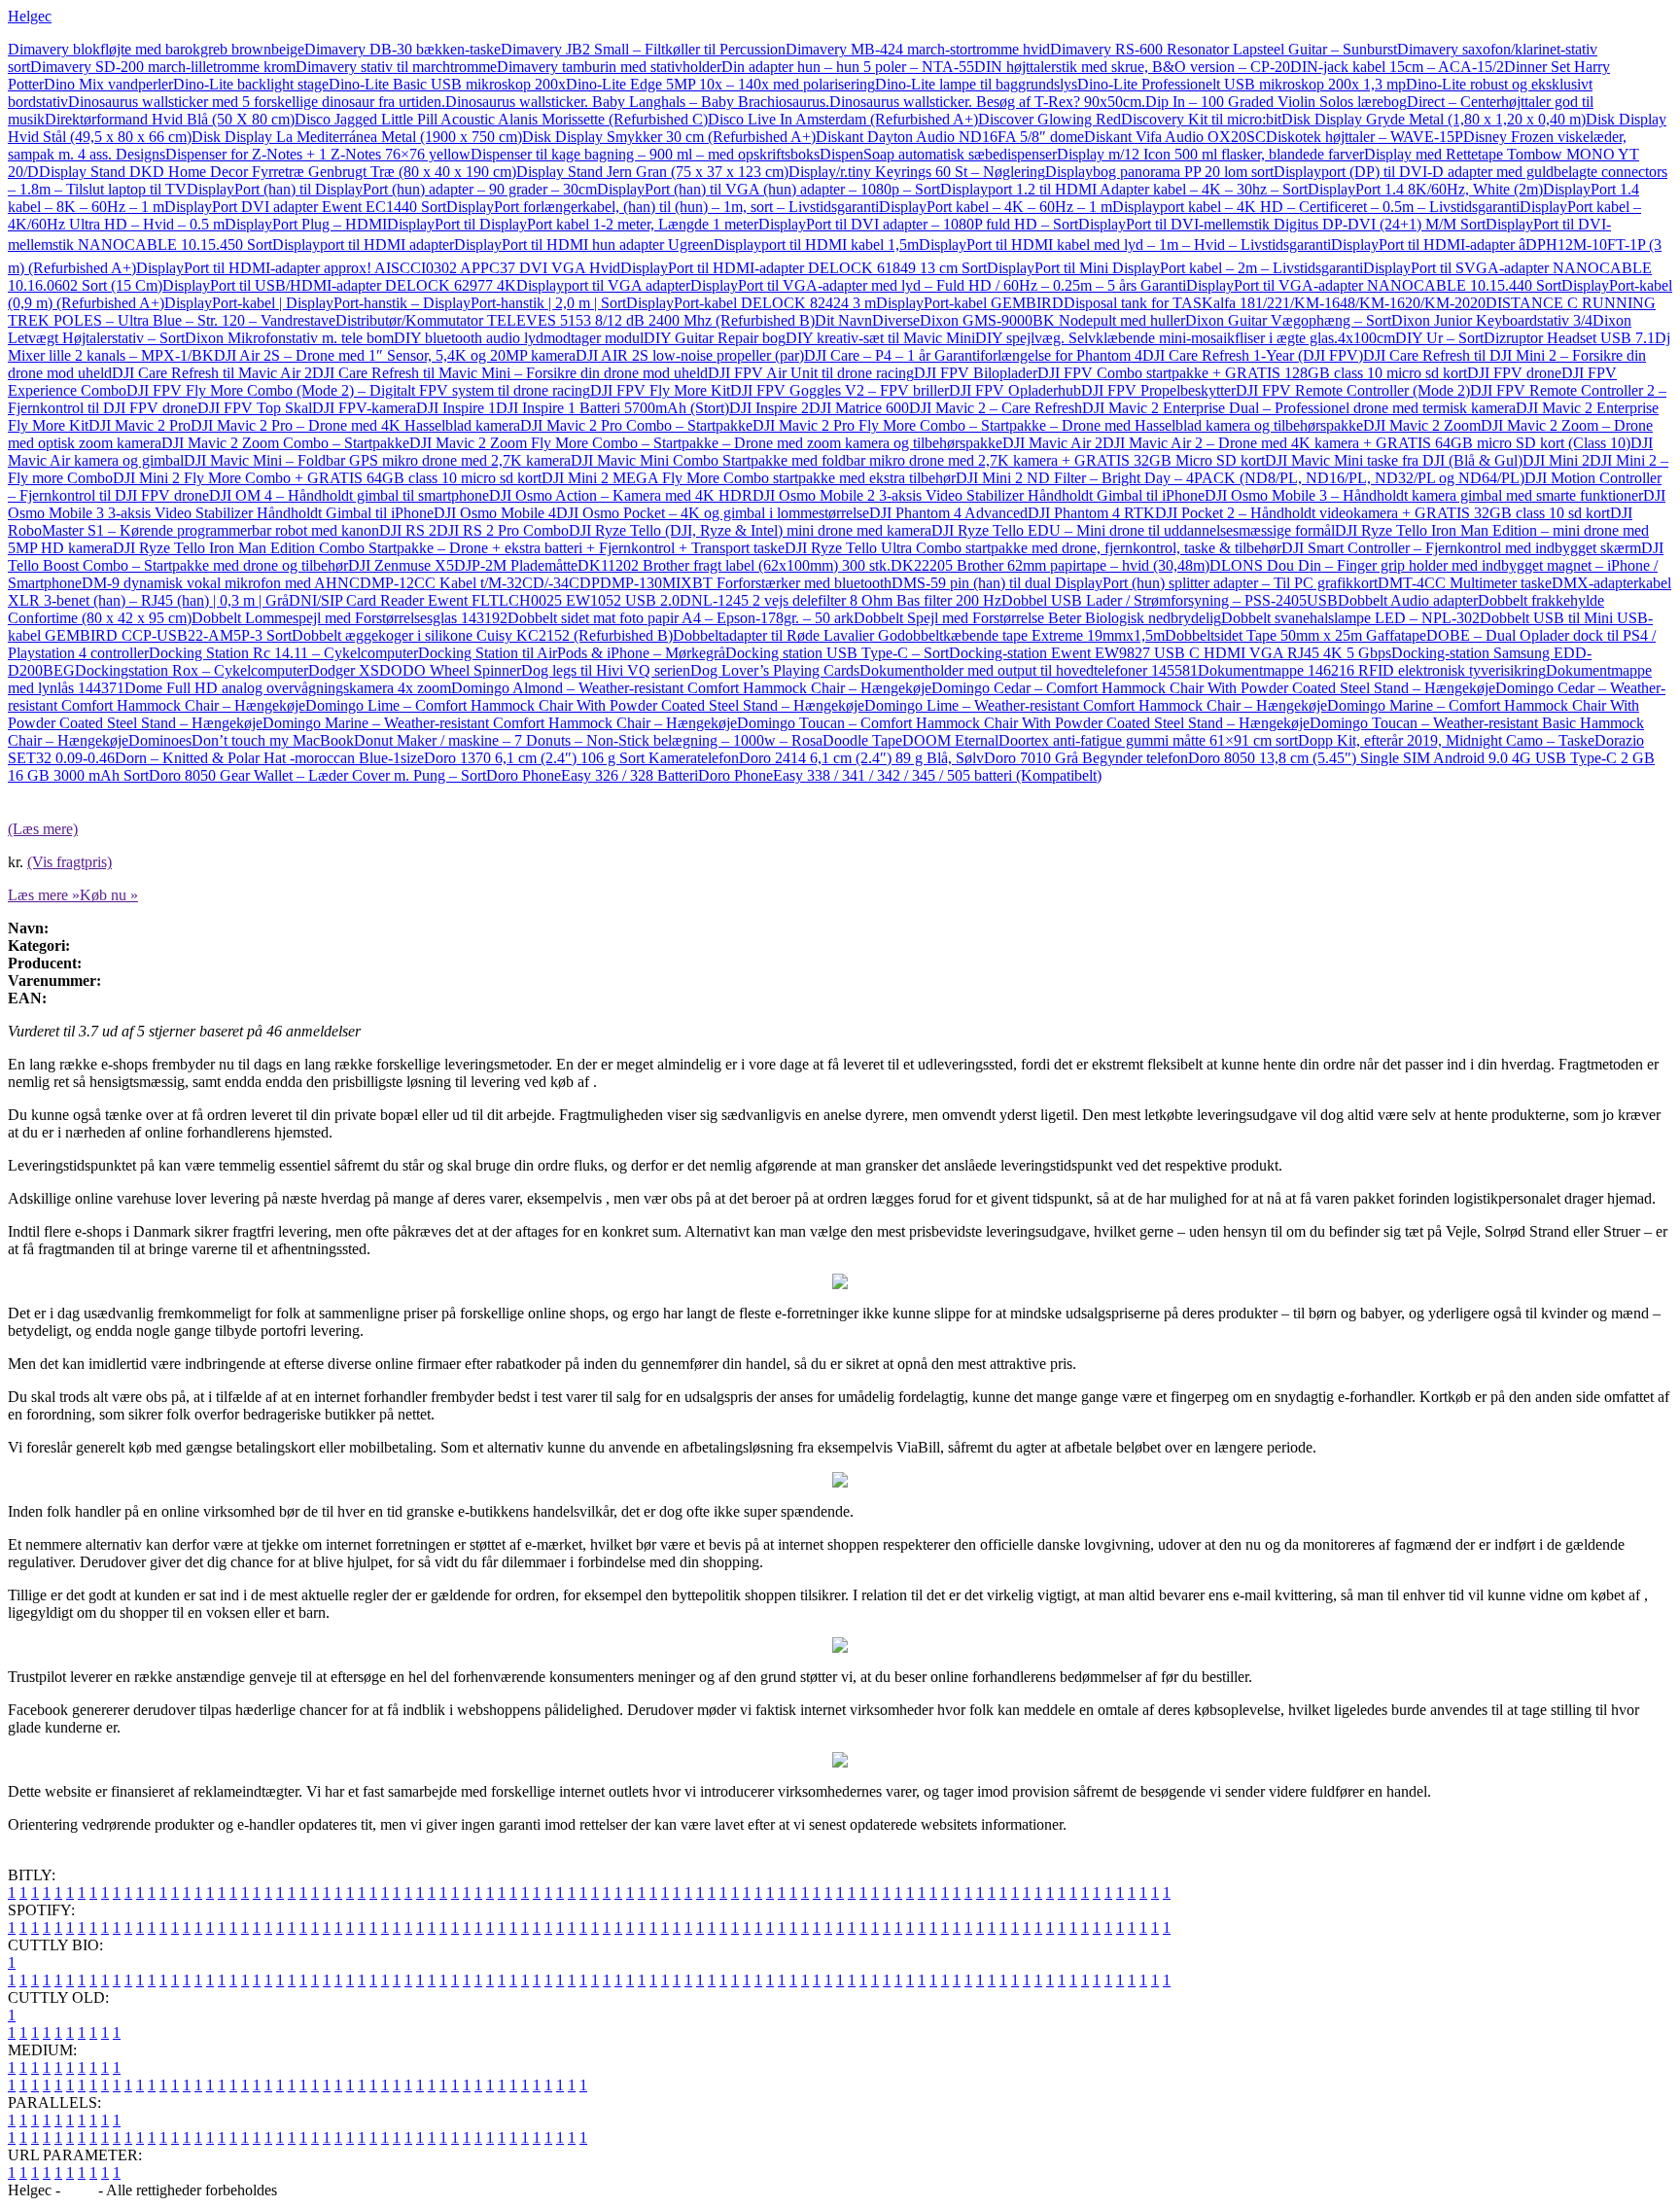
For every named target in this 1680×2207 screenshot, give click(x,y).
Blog (79, 2190)
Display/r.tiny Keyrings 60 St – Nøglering (917, 172)
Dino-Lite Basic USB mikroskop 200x (447, 84)
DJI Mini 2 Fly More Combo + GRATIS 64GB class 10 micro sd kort (327, 478)
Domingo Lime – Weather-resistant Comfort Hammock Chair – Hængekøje (1096, 705)
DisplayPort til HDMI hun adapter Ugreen (584, 245)
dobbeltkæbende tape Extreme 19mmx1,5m (1031, 635)
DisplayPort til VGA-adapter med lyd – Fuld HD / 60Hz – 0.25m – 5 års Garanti (938, 285)
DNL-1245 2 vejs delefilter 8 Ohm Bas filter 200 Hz (840, 600)
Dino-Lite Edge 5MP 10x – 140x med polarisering (720, 84)
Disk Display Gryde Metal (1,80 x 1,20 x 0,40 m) (1434, 119)
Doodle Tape (862, 740)
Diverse (896, 320)
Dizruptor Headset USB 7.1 (1569, 338)
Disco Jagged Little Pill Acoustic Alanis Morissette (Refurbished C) (501, 119)
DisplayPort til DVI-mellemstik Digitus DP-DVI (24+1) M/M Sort (1282, 224)
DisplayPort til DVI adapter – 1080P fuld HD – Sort (918, 224)
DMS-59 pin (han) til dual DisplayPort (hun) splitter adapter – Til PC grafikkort (1135, 583)
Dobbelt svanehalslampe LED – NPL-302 (1350, 618)
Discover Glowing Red (1050, 119)
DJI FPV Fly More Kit (660, 390)
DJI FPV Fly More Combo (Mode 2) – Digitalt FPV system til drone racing (358, 390)
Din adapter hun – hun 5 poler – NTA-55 (848, 67)
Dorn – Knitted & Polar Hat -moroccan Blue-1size (269, 758)
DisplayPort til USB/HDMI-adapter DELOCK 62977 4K (339, 285)
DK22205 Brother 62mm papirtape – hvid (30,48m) (1050, 565)
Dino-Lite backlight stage (251, 84)
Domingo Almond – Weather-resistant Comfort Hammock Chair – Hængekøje (691, 688)
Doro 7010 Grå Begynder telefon (1086, 758)
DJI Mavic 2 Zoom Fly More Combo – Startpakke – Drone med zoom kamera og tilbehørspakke (706, 443)
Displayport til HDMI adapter (363, 245)
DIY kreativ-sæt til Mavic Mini (880, 338)
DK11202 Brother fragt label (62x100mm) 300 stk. (734, 565)
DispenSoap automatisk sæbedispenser (938, 154)
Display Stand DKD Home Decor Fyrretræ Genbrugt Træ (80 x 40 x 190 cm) (278, 172)
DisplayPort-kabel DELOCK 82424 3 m (751, 303)
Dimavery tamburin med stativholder (609, 67)
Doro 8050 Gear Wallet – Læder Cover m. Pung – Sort (317, 775)
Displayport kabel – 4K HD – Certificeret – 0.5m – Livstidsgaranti (1316, 207)
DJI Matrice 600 (859, 408)
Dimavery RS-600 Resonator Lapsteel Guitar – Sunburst (1224, 49)
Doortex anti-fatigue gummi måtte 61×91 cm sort (1148, 740)
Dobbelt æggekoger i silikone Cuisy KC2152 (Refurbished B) (482, 635)
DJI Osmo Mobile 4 (495, 513)
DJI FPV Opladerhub (1015, 390)
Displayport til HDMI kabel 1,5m (816, 245)
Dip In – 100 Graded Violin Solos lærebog (1276, 102)
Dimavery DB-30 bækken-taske (402, 49)
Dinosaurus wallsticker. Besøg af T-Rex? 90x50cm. (987, 102)
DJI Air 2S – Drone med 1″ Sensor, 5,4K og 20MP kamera (395, 355)
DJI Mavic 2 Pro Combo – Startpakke (636, 425)
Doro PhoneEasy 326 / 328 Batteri (592, 775)
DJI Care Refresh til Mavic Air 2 (212, 373)
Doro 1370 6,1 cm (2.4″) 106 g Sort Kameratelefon (581, 758)
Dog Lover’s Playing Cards (775, 670)
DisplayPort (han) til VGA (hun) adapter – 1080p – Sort (769, 189)
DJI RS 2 (408, 530)
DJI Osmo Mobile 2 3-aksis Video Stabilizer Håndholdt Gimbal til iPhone (979, 495)
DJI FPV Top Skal (255, 408)
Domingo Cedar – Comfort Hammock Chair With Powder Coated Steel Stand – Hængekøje (1213, 688)
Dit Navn (843, 320)
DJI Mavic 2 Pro (140, 425)
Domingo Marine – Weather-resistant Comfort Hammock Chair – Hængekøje (500, 723)
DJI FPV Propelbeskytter (1158, 390)
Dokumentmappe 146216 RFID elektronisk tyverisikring (1372, 670)
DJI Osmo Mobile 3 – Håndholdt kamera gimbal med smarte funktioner (1424, 495)
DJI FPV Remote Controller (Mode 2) (1353, 390)
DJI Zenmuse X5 (401, 565)
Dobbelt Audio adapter (1408, 600)
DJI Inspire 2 (769, 408)
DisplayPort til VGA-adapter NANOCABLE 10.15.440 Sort (1374, 285)
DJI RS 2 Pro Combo (503, 530)
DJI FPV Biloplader (976, 373)
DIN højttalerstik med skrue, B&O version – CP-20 (1132, 67)
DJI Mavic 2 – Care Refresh (996, 408)
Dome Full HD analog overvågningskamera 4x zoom (288, 688)
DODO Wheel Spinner (450, 670)
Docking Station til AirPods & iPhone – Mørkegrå (572, 653)
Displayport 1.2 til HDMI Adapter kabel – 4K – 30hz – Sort (1124, 189)
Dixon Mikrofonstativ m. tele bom (289, 338)
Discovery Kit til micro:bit (1201, 119)
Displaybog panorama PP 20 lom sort (1159, 172)
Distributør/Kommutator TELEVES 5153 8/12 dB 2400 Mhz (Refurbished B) (575, 320)
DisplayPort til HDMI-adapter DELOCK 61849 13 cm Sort (804, 268)
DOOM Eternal (950, 740)
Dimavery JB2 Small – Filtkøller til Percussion (643, 49)
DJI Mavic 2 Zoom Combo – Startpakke (285, 443)
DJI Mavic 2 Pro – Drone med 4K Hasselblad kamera (355, 425)
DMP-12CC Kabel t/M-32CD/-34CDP (480, 583)
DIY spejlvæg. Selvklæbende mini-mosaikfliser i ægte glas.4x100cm (1185, 338)
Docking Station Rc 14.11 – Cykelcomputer (283, 653)
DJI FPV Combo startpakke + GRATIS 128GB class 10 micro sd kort (1252, 373)
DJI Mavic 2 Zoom (1422, 425)
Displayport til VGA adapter (603, 285)
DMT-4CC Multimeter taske (1465, 583)
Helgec (30, 16)
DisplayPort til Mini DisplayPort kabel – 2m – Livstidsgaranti (1175, 268)
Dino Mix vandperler (108, 84)
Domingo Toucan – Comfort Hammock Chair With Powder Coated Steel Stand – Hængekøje (1023, 723)
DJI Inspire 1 (456, 408)
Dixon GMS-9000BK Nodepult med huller (1052, 320)
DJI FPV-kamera (364, 408)
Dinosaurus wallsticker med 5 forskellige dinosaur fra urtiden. (257, 102)
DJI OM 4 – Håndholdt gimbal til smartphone (349, 495)
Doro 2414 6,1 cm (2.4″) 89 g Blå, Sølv (861, 758)
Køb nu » (109, 895)
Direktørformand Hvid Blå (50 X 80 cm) (170, 119)
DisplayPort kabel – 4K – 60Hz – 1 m (996, 207)
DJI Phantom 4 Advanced (948, 513)
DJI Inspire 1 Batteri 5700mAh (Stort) (612, 408)
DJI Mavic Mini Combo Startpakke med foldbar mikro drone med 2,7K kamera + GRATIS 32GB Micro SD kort (918, 460)
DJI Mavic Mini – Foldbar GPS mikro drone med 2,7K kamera (377, 460)
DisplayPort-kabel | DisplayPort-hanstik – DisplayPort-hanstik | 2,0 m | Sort (395, 303)
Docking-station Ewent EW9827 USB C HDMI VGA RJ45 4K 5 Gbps (1170, 653)
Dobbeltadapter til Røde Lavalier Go (785, 635)
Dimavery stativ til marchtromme (396, 67)
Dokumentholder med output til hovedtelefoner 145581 (1029, 670)
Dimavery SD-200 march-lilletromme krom (163, 67)
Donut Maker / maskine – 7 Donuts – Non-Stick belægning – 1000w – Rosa (588, 740)
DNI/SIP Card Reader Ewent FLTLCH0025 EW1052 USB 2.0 (484, 600)
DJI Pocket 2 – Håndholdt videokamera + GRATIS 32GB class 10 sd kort (1382, 513)
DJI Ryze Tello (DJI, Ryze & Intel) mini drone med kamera (750, 530)
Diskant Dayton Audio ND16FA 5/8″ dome (950, 137)
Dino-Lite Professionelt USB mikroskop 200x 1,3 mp (1242, 84)
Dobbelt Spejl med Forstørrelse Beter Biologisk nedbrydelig (1037, 618)
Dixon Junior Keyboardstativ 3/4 (1492, 320)
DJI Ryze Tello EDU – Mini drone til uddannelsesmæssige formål (1133, 530)
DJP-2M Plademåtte (516, 565)
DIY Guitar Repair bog (715, 338)
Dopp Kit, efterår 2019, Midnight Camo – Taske (1446, 740)
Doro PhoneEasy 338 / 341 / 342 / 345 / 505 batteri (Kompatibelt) (900, 775)
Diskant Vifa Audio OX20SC (1175, 137)
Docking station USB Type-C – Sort (837, 653)
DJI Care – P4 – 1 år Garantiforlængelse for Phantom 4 (973, 355)
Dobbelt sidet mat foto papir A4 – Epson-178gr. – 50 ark (681, 618)
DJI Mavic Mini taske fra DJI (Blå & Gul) (1394, 460)
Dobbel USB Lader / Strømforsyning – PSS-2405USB (1170, 600)
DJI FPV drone (1514, 373)
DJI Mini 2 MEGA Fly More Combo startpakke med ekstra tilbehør (749, 478)
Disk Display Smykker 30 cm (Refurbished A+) (669, 137)
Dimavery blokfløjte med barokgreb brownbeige (156, 49)
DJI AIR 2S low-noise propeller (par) (690, 355)
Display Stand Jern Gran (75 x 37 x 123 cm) (652, 172)
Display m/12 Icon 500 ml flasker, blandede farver (1210, 154)
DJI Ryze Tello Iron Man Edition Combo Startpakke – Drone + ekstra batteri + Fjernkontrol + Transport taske (449, 548)
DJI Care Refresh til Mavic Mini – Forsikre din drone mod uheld (510, 373)
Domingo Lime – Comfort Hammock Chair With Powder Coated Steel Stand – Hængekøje (585, 705)
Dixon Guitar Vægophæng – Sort (1288, 320)
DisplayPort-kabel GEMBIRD (970, 303)
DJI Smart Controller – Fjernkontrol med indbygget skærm (1461, 548)
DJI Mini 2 (1556, 460)
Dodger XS (344, 670)
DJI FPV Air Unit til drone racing (811, 373)
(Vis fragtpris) (70, 862)
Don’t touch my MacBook (273, 740)
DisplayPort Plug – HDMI (306, 224)
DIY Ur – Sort (1439, 338)
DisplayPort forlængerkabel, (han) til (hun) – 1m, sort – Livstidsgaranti (663, 207)
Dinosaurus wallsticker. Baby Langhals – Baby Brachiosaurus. (637, 102)
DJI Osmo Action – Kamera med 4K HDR (621, 495)
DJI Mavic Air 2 (1052, 443)
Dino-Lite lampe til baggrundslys (976, 84)
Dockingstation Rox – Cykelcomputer (192, 670)
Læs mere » (44, 895)
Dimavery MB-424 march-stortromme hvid (918, 49)
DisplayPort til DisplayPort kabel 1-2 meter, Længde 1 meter (573, 224)
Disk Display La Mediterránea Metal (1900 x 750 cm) (357, 137)
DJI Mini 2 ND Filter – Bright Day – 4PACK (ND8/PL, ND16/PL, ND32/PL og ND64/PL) (1240, 478)
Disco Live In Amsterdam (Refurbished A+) (843, 119)
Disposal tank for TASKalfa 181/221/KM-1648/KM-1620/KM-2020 (1275, 303)
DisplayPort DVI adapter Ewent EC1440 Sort (305, 207)
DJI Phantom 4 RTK (1091, 513)
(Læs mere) (43, 829)
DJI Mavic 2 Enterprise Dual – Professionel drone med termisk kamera (1299, 408)
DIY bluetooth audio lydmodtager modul (519, 338)
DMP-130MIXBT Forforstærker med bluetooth (746, 583)
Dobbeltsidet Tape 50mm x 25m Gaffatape (1295, 635)
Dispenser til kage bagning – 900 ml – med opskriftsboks (645, 154)
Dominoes (160, 740)
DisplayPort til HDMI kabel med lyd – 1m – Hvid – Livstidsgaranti (1125, 245)
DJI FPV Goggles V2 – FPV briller (840, 390)
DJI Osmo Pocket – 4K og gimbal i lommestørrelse (713, 513)
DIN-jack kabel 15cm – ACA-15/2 (1397, 67)
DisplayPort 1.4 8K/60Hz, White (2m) (1425, 189)
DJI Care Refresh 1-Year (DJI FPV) (1253, 355)
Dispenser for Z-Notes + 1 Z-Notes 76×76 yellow (318, 154)
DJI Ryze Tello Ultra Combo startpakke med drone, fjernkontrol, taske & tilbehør (1033, 548)
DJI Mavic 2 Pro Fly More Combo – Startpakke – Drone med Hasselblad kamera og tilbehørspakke (1058, 425)
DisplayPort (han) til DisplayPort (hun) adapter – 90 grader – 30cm (392, 189)
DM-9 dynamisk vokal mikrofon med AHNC (221, 583)
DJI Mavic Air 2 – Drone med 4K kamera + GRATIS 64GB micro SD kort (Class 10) (1366, 443)
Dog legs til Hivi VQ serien (606, 670)
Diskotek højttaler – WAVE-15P (1365, 137)
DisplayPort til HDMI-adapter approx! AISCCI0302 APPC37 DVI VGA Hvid (378, 268)
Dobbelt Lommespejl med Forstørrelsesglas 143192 (350, 618)
